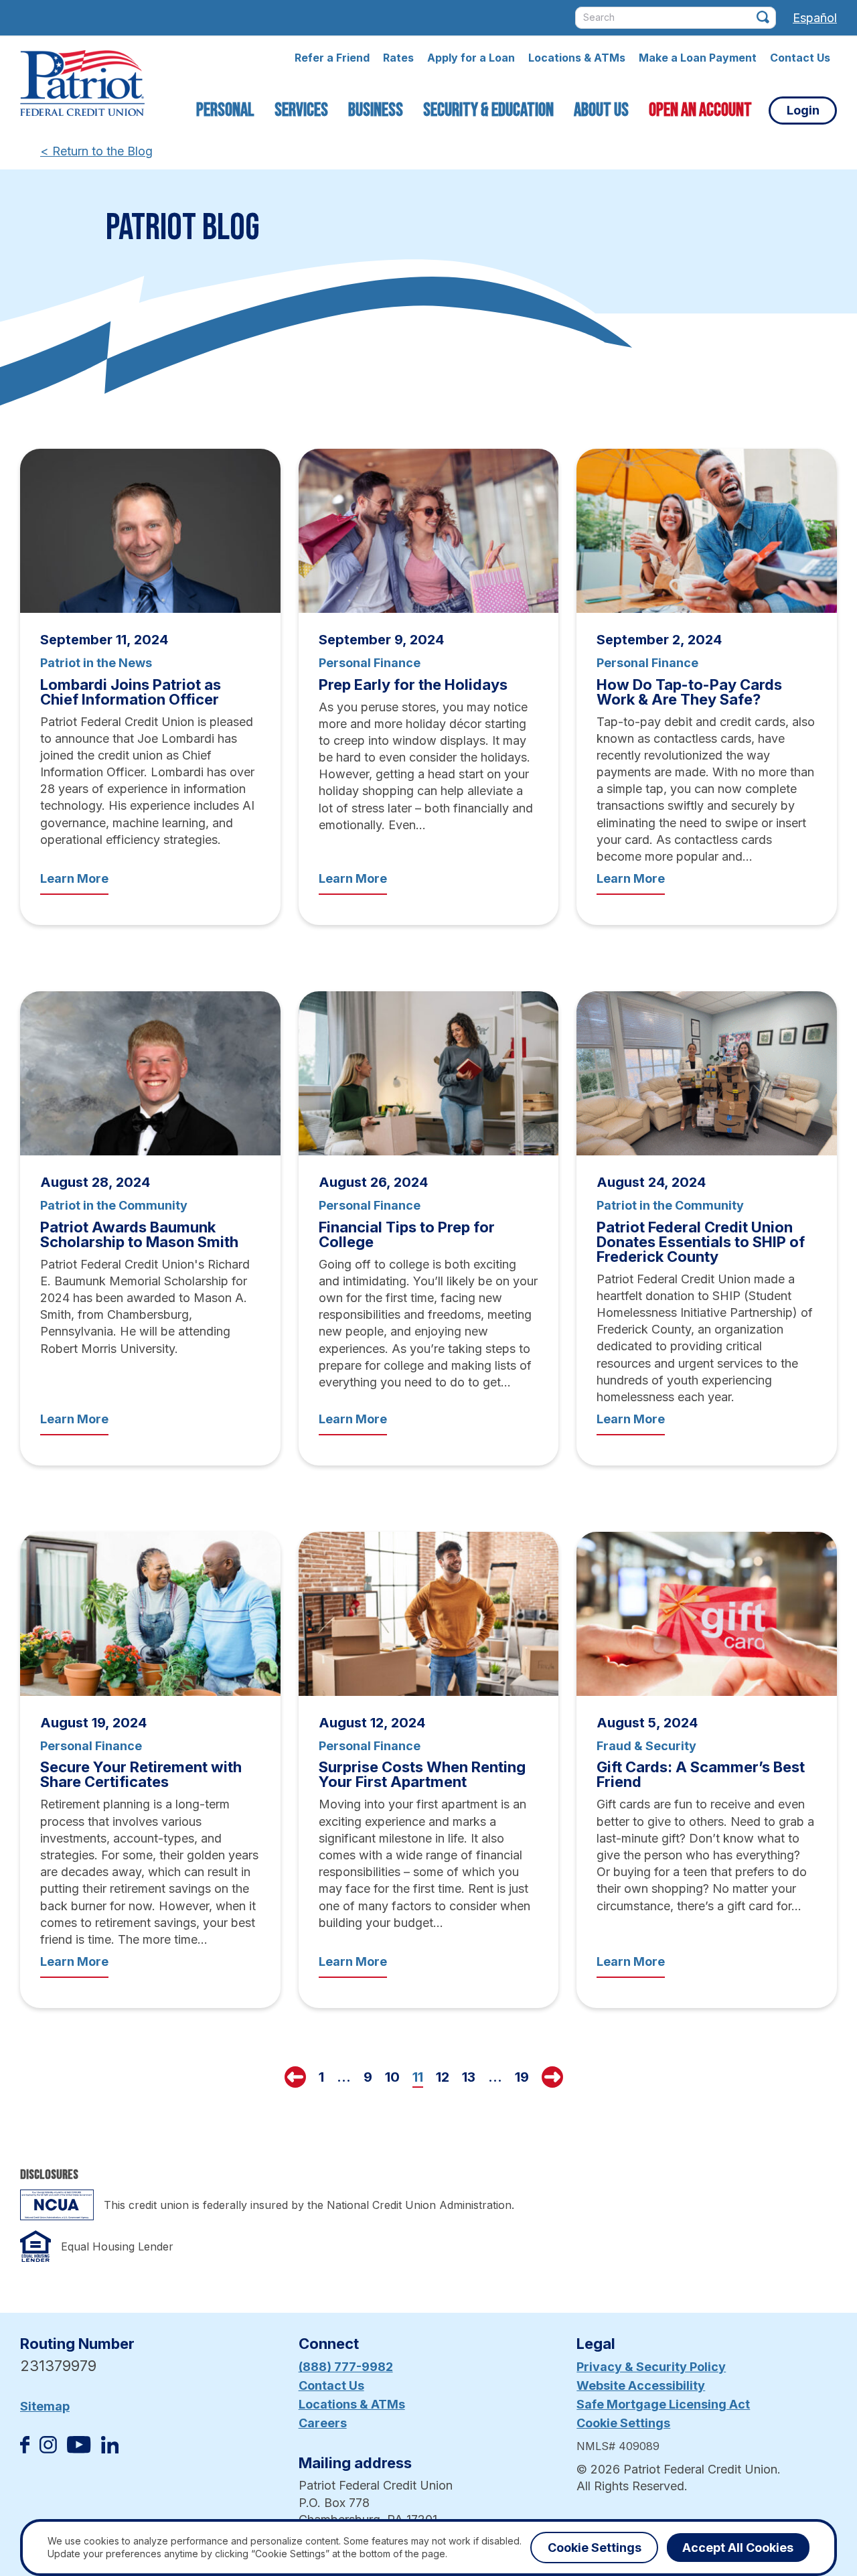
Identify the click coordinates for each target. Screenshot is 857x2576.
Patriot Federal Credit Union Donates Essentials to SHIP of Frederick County (701, 1242)
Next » (552, 2077)
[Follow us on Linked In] (110, 2449)
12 (443, 2077)
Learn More (74, 878)
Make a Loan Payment (698, 58)
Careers (323, 2423)
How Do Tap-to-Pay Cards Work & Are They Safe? (689, 692)
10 (392, 2077)
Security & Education (488, 110)
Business (376, 110)
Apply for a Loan (471, 58)
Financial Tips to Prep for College (407, 1234)
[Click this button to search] (763, 17)
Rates (398, 58)
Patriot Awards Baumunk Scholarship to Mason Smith (139, 1234)
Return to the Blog (96, 151)
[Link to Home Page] (82, 85)
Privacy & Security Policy (651, 2367)
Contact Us (800, 58)
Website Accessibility (641, 2385)
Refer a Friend (332, 58)
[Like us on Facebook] (25, 2449)
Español (815, 18)
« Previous (295, 2077)
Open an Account (700, 110)
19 (522, 2077)
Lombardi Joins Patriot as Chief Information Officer (131, 692)
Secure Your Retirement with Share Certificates (141, 1774)
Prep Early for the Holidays (413, 685)
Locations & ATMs (577, 58)
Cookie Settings (623, 2423)
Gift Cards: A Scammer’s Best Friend (701, 1774)
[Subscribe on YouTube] (79, 2449)
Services (301, 110)
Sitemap (45, 2406)
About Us (601, 110)
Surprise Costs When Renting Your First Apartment (422, 1774)
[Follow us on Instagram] (48, 2449)
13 (469, 2077)
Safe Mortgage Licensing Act (663, 2404)
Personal (225, 110)
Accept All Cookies (738, 2548)
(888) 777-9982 (346, 2367)
